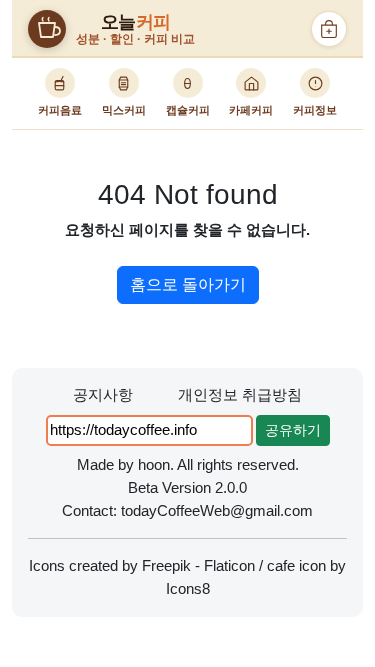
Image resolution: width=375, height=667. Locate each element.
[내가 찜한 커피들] (329, 29)
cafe (281, 565)
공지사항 (103, 394)
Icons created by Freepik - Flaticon (142, 565)
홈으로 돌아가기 (188, 284)
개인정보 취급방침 (240, 394)
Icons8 (188, 588)
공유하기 (293, 430)
